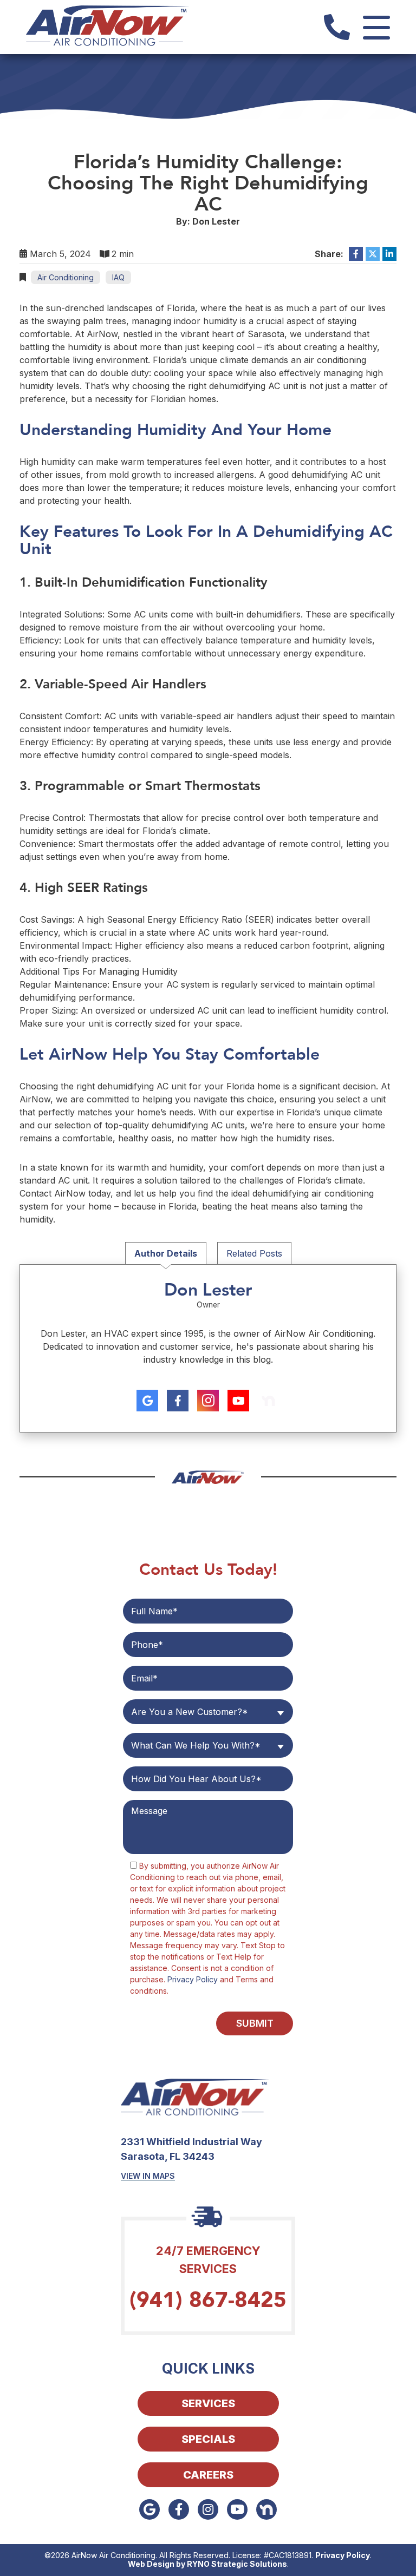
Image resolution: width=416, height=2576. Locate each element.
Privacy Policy (193, 1979)
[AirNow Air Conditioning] (108, 26)
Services (208, 2403)
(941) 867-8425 (208, 2300)
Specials (208, 2439)
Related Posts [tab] (254, 1253)
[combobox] (208, 1712)
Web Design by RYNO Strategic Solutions (207, 2564)
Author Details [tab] (166, 1253)
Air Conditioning (66, 277)
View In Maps (148, 2176)
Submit (255, 2023)
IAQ (118, 277)
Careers (208, 2475)
